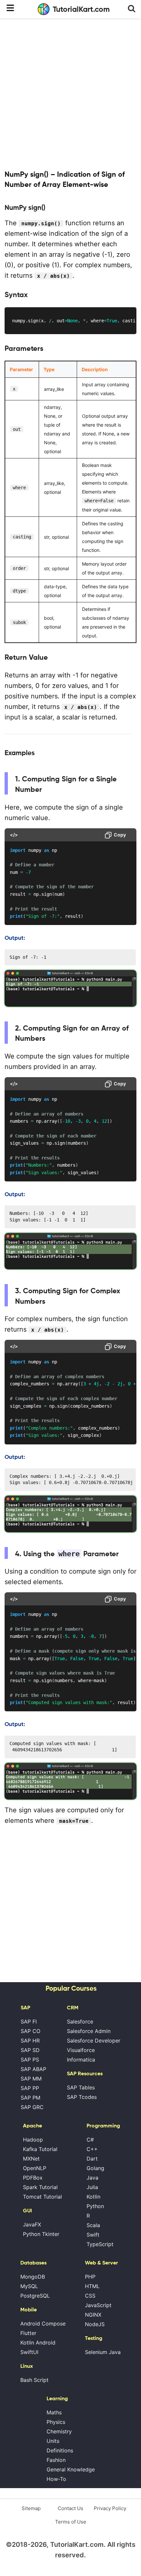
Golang (95, 2168)
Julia (92, 2187)
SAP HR (30, 2041)
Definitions (60, 2450)
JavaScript (98, 2305)
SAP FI (29, 2022)
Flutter (28, 2333)
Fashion (56, 2460)
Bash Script (34, 2380)
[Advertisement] (70, 93)
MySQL (29, 2286)
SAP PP (30, 2088)
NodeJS (95, 2324)
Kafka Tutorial (40, 2149)
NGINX (93, 2315)
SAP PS (30, 2060)
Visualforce (81, 2050)
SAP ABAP (33, 2069)
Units (53, 2441)
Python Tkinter (41, 2234)
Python (95, 2206)
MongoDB (33, 2277)
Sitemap (31, 2508)
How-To (56, 2479)
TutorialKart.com (81, 9)
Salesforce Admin (89, 2031)
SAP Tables (81, 2087)
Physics (56, 2422)
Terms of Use (71, 2522)
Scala (93, 2225)
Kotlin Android (38, 2343)
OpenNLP (35, 2168)
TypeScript (100, 2244)
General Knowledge (71, 2469)
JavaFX (32, 2224)
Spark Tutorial (40, 2187)
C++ (92, 2149)
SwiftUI (29, 2352)
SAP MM (31, 2079)
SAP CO (30, 2031)
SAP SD (30, 2050)
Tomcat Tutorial (42, 2197)
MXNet (31, 2159)
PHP (90, 2277)
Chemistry (59, 2431)
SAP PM (30, 2098)
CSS (90, 2296)
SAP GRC (32, 2107)
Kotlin (93, 2197)
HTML (92, 2286)
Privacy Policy (110, 2508)
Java (92, 2178)
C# (90, 2140)
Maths (54, 2412)
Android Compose (43, 2324)
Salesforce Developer (94, 2041)
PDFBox (33, 2178)
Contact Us (70, 2508)
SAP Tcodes (82, 2097)
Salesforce (80, 2022)
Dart (92, 2159)
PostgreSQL (35, 2296)
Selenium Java (103, 2352)
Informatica (81, 2060)
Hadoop (33, 2140)
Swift (93, 2235)
